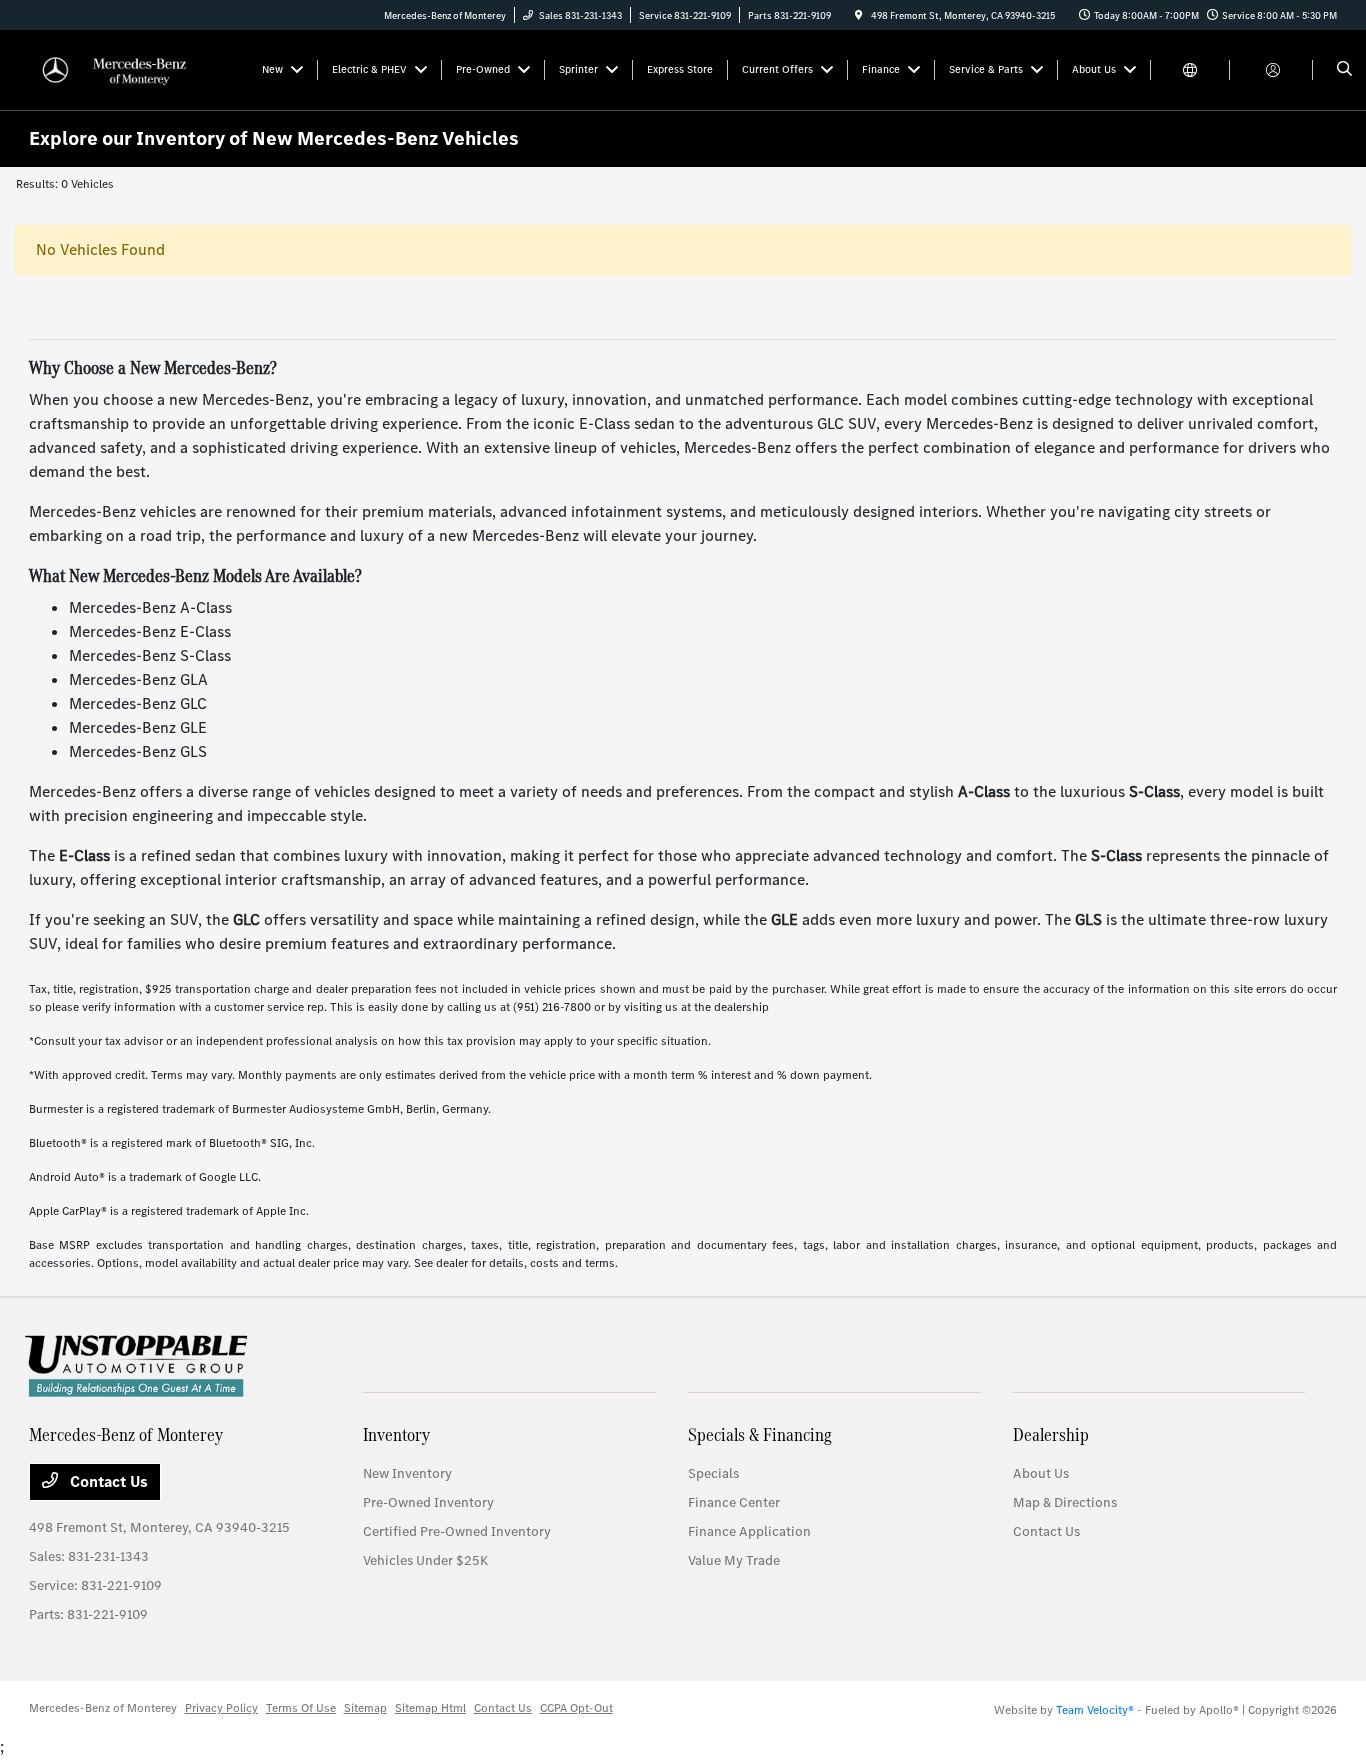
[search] (1344, 70)
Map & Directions (1065, 1502)
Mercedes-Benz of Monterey (103, 1708)
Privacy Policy (221, 1708)
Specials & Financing (760, 1434)
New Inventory (407, 1473)
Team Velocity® (1095, 1710)
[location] (859, 15)
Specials (713, 1473)
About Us (1041, 1473)
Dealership (1051, 1434)
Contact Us (107, 1481)
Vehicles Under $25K (425, 1560)
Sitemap (365, 1708)
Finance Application (749, 1531)
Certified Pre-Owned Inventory (457, 1531)
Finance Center (734, 1502)
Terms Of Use (301, 1708)
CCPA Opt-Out (576, 1708)
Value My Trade (734, 1560)
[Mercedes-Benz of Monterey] (119, 68)
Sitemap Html (430, 1708)
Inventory (396, 1434)
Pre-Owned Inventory (428, 1502)
